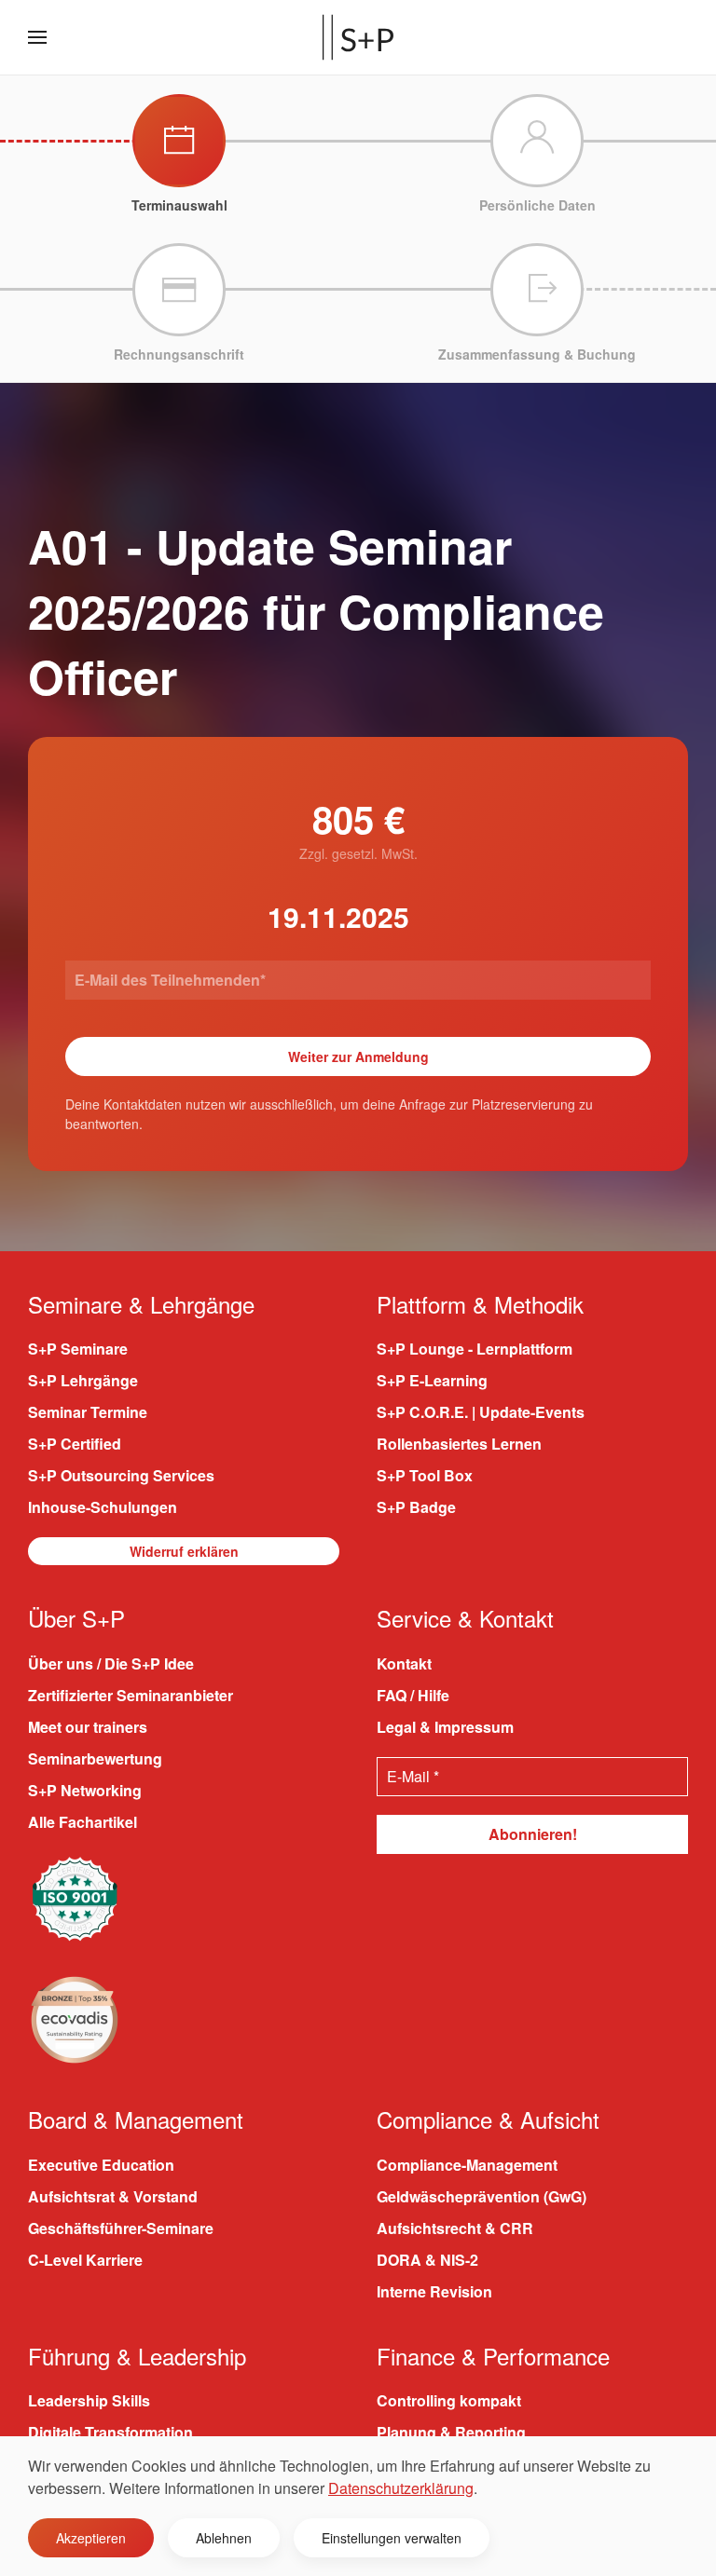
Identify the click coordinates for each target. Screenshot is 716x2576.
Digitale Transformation (110, 2432)
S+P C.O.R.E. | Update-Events (481, 1412)
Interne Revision (434, 2291)
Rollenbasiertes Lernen (459, 1444)
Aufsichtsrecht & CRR (455, 2228)
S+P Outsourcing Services (121, 1475)
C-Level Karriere (85, 2260)
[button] (37, 37)
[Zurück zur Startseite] (358, 37)
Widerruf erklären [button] (184, 1551)
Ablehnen (224, 2538)
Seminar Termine (88, 1412)
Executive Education (101, 2165)
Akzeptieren (91, 2538)
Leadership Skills (89, 2400)
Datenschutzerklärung (401, 2488)
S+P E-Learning (432, 1380)
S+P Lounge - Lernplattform (475, 1349)
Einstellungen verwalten (392, 2538)
